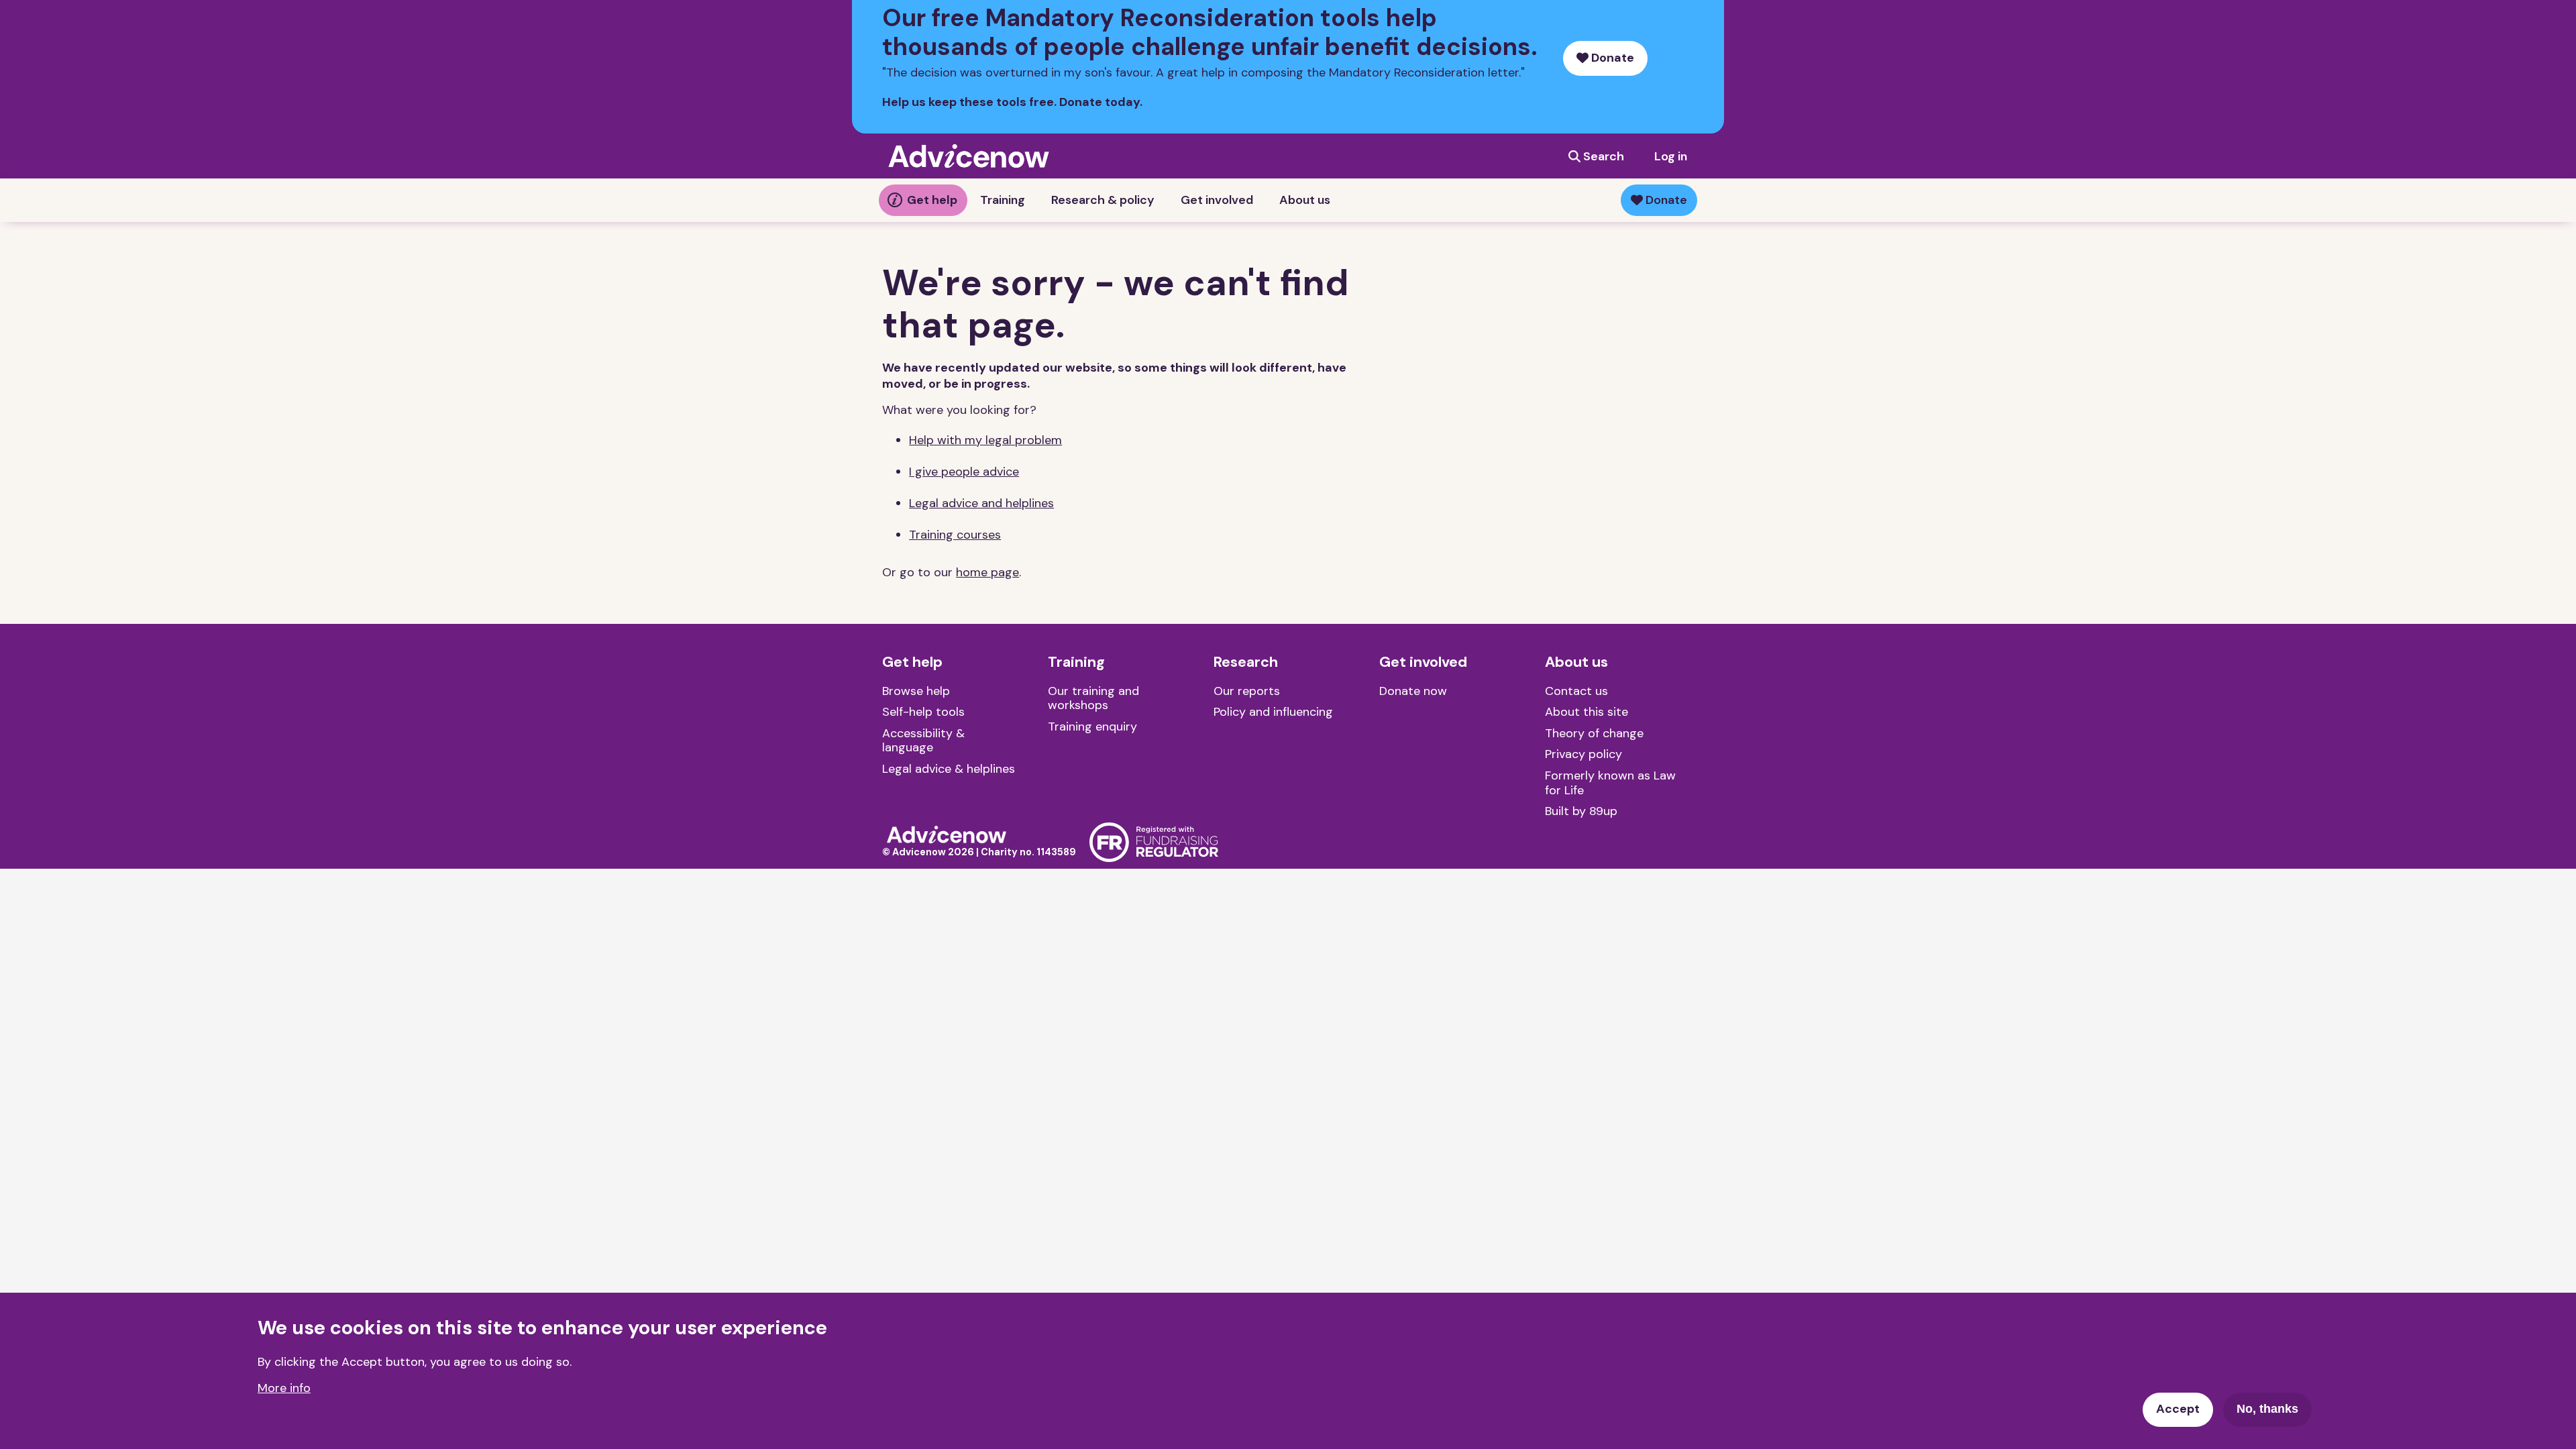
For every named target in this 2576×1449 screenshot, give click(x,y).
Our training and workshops (1093, 698)
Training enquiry (1092, 727)
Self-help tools (923, 712)
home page (987, 572)
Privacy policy (1584, 754)
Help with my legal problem (985, 440)
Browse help (916, 691)
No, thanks (2267, 1409)
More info (284, 1388)
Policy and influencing (1273, 712)
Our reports (1247, 691)
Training (1003, 200)
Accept (2178, 1409)
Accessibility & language (923, 741)
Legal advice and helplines (981, 503)
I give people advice (964, 472)
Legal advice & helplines (949, 769)
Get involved (1217, 200)
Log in (1671, 156)
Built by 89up (1581, 811)
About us (1305, 200)
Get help (932, 200)
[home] (969, 156)
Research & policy (1103, 200)
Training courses (955, 535)
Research (1246, 662)
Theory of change (1594, 733)
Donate (1611, 58)
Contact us (1576, 691)
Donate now (1413, 691)
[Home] (947, 833)
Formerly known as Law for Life (1610, 783)
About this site (1587, 712)
